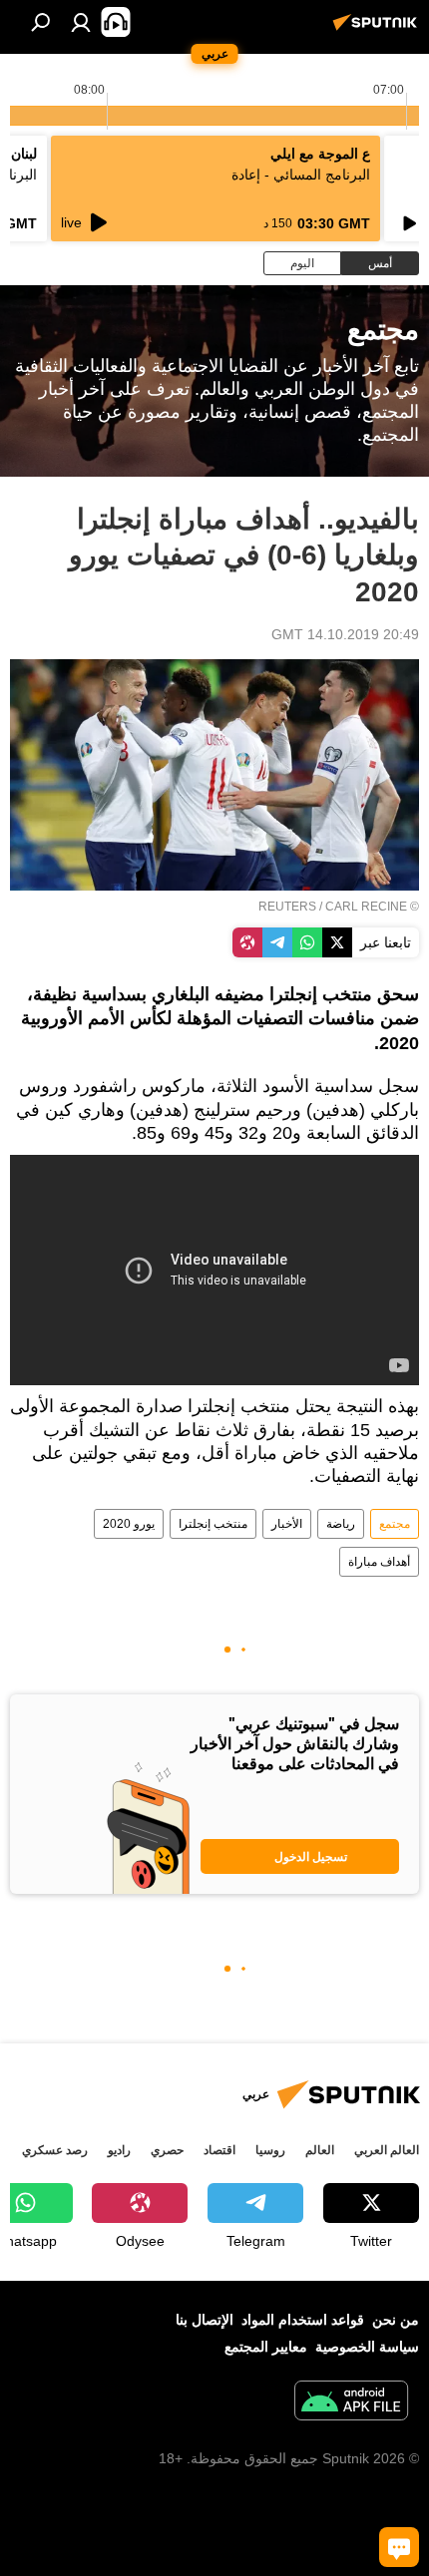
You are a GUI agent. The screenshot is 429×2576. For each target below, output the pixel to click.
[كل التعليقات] (399, 2547)
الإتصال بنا (205, 2320)
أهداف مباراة (379, 1562)
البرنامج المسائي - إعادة (301, 175)
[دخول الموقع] (81, 22)
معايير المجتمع (266, 2347)
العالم (320, 2150)
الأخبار (287, 1524)
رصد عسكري (55, 2150)
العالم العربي (387, 2150)
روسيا (270, 2150)
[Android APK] (351, 2403)
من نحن (396, 2320)
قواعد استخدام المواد (303, 2320)
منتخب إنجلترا (213, 1524)
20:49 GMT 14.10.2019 (345, 634)
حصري (167, 2150)
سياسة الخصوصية (367, 2347)
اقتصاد (219, 2150)
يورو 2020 (129, 1524)
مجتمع (395, 1524)
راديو (119, 2150)
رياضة (341, 1524)
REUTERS (287, 907)
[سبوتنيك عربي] (378, 30)
